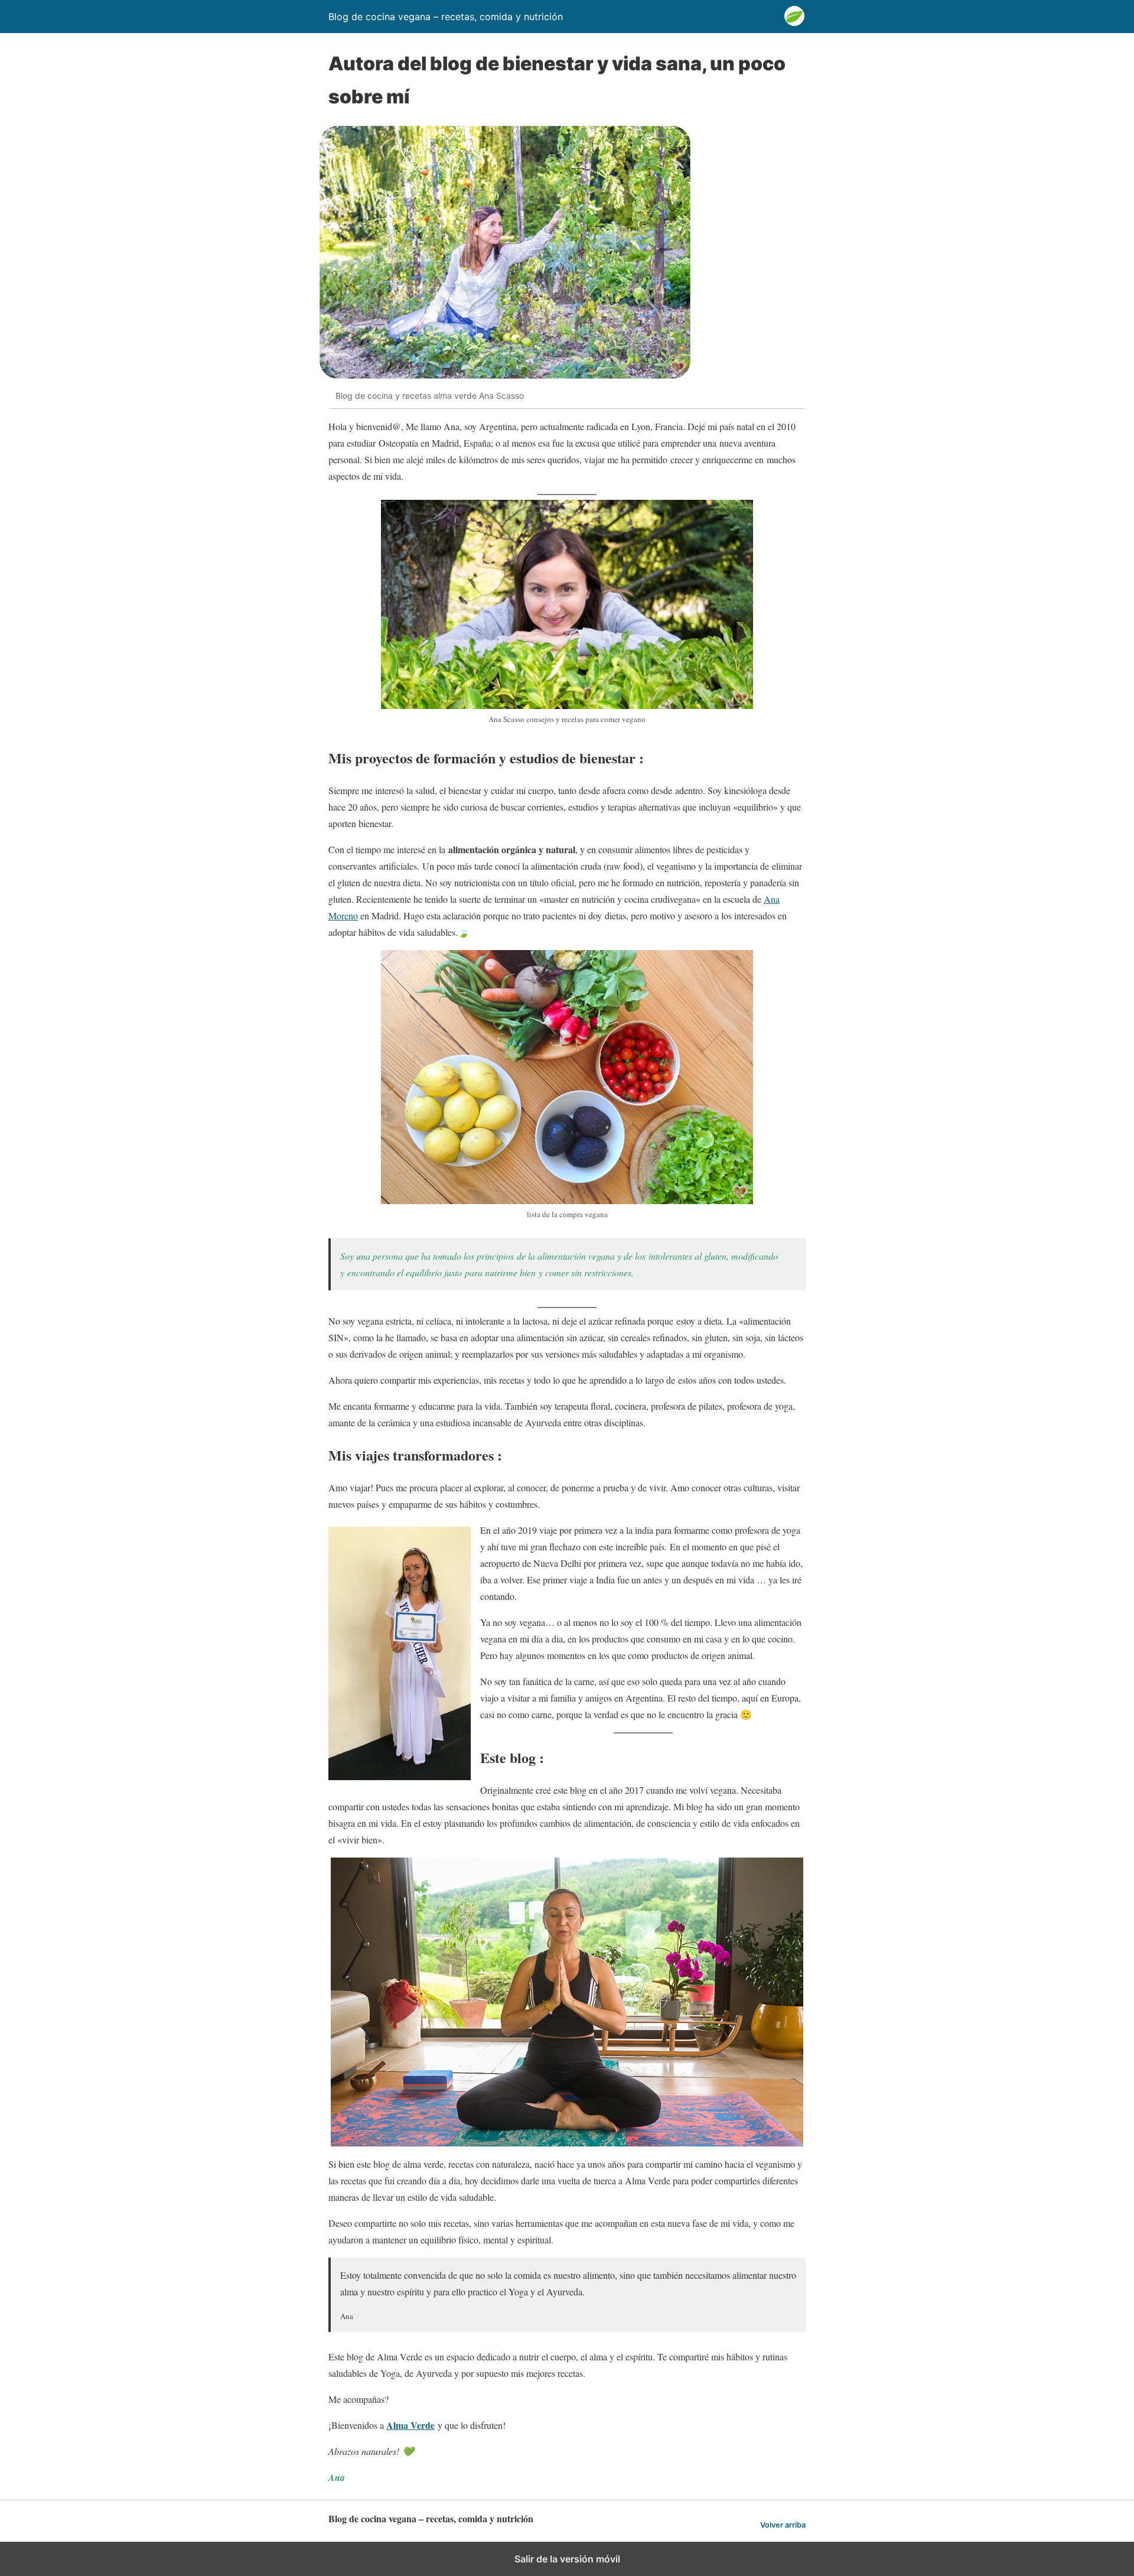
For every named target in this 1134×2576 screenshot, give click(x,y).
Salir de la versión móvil (567, 2559)
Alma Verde (410, 2425)
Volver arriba (783, 2525)
